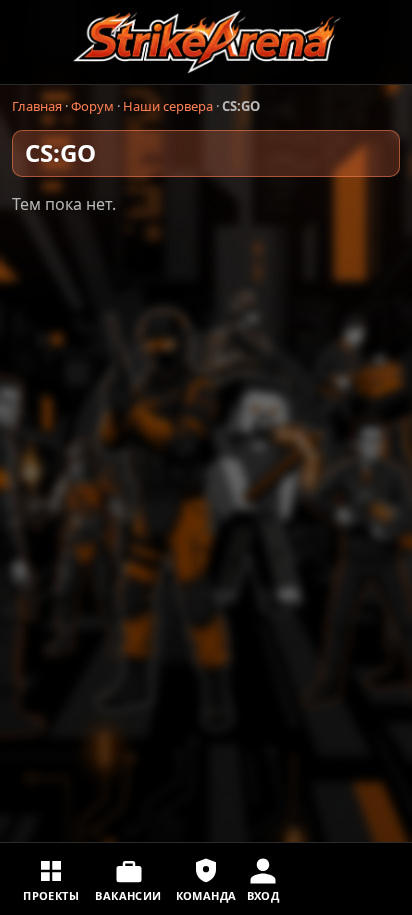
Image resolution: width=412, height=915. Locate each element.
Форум (92, 106)
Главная (37, 106)
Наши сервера (168, 106)
